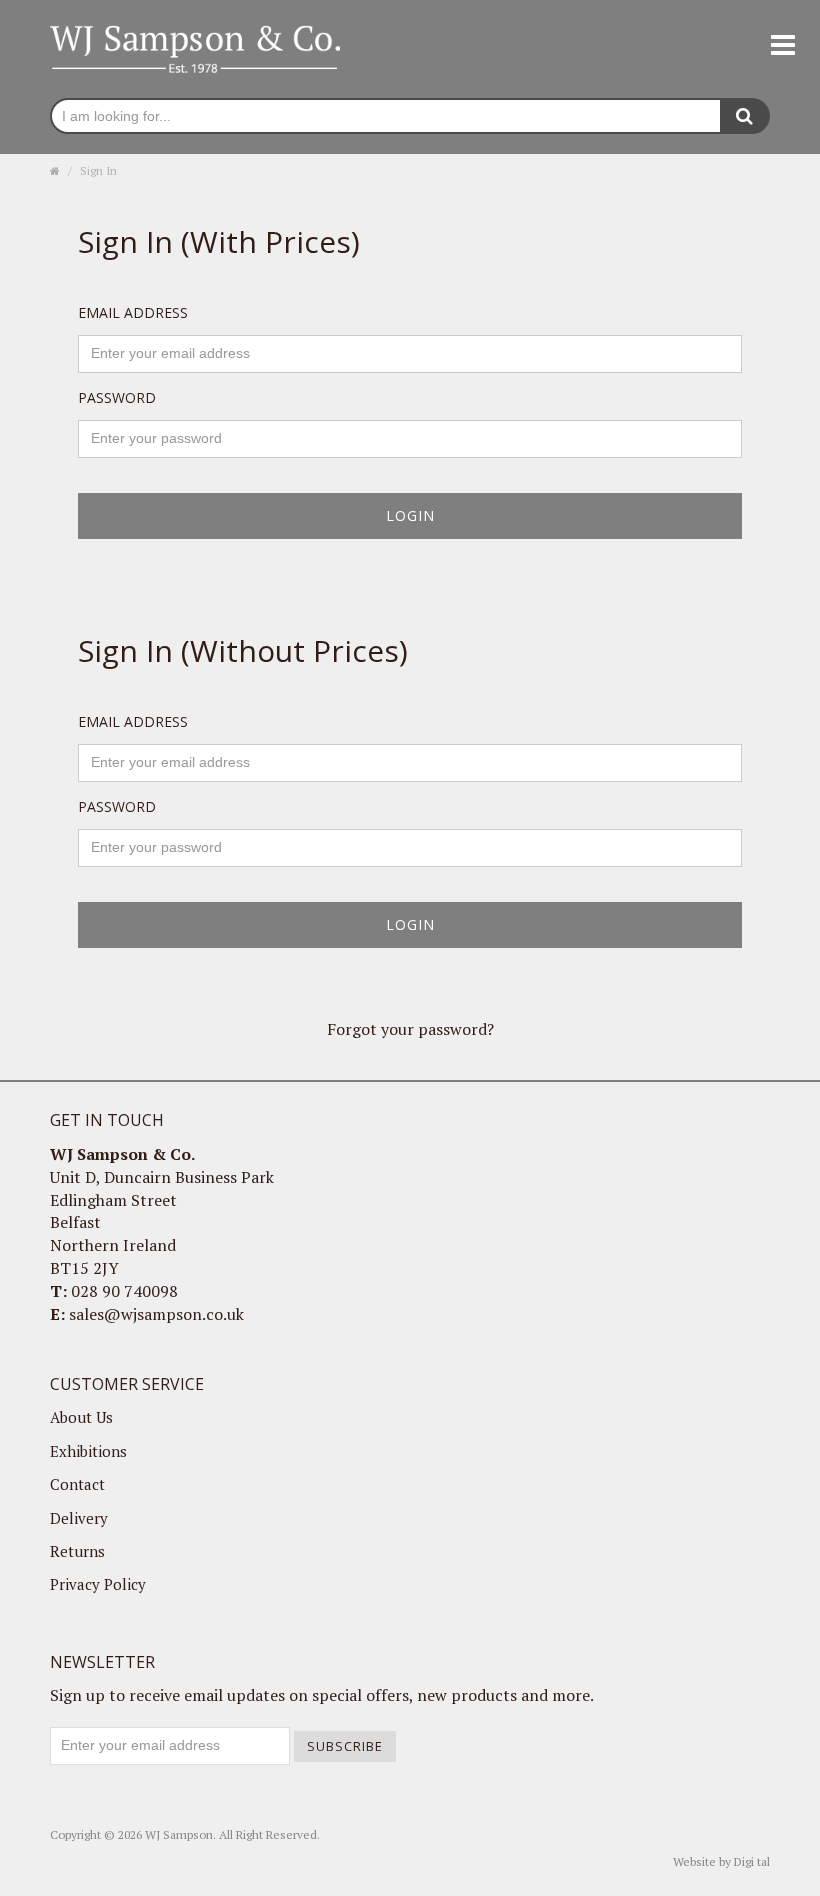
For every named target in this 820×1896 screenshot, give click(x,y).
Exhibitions (88, 1451)
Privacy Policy (98, 1584)
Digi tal (752, 1861)
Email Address (133, 312)
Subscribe (345, 1746)
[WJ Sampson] (195, 47)
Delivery (79, 1518)
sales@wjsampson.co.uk (156, 1314)
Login (410, 515)
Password (117, 397)
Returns (77, 1551)
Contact (77, 1484)
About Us (81, 1417)
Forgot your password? (410, 1029)
